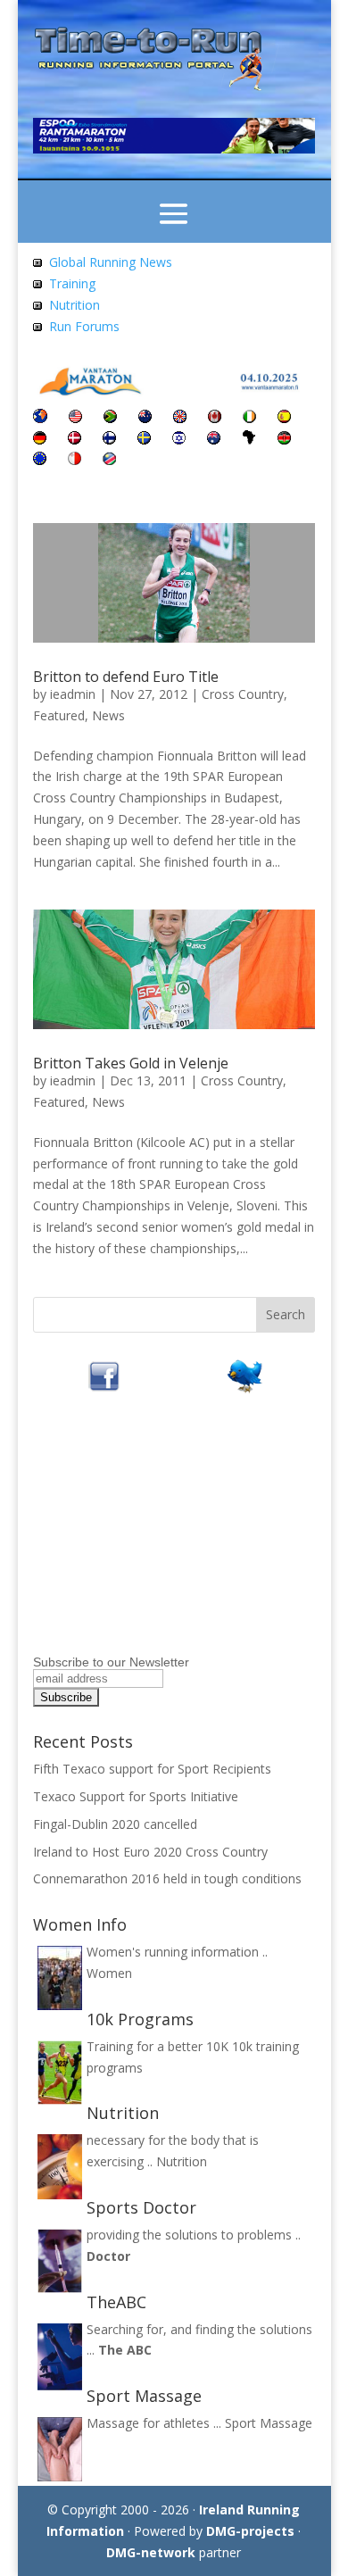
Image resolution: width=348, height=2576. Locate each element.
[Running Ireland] (249, 418)
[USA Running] (75, 418)
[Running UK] (180, 418)
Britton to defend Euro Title (126, 677)
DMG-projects (250, 2531)
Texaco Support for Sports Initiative (136, 1796)
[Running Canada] (215, 418)
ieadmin (73, 694)
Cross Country (243, 694)
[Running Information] (40, 418)
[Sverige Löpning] (144, 440)
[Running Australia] (214, 440)
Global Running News (111, 262)
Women (109, 1973)
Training (72, 283)
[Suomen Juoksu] (109, 440)
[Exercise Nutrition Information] (37, 305)
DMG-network (151, 2552)
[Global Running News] (37, 262)
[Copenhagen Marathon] (75, 440)
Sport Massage (269, 2423)
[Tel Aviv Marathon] (179, 440)
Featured (59, 715)
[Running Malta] (75, 460)
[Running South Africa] (110, 418)
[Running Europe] (40, 460)
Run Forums (84, 326)
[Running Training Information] (37, 326)
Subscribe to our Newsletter (111, 1662)
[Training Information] (37, 283)
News (108, 715)
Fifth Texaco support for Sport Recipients (152, 1769)
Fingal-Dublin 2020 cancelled (115, 1824)
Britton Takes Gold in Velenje (131, 1063)
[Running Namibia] (109, 460)
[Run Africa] (249, 440)
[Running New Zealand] (145, 418)
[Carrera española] (284, 418)
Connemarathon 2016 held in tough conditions (167, 1878)
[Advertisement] (145, 1537)
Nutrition (75, 305)
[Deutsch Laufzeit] (40, 440)
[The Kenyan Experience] (284, 440)
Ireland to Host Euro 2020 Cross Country (150, 1852)
